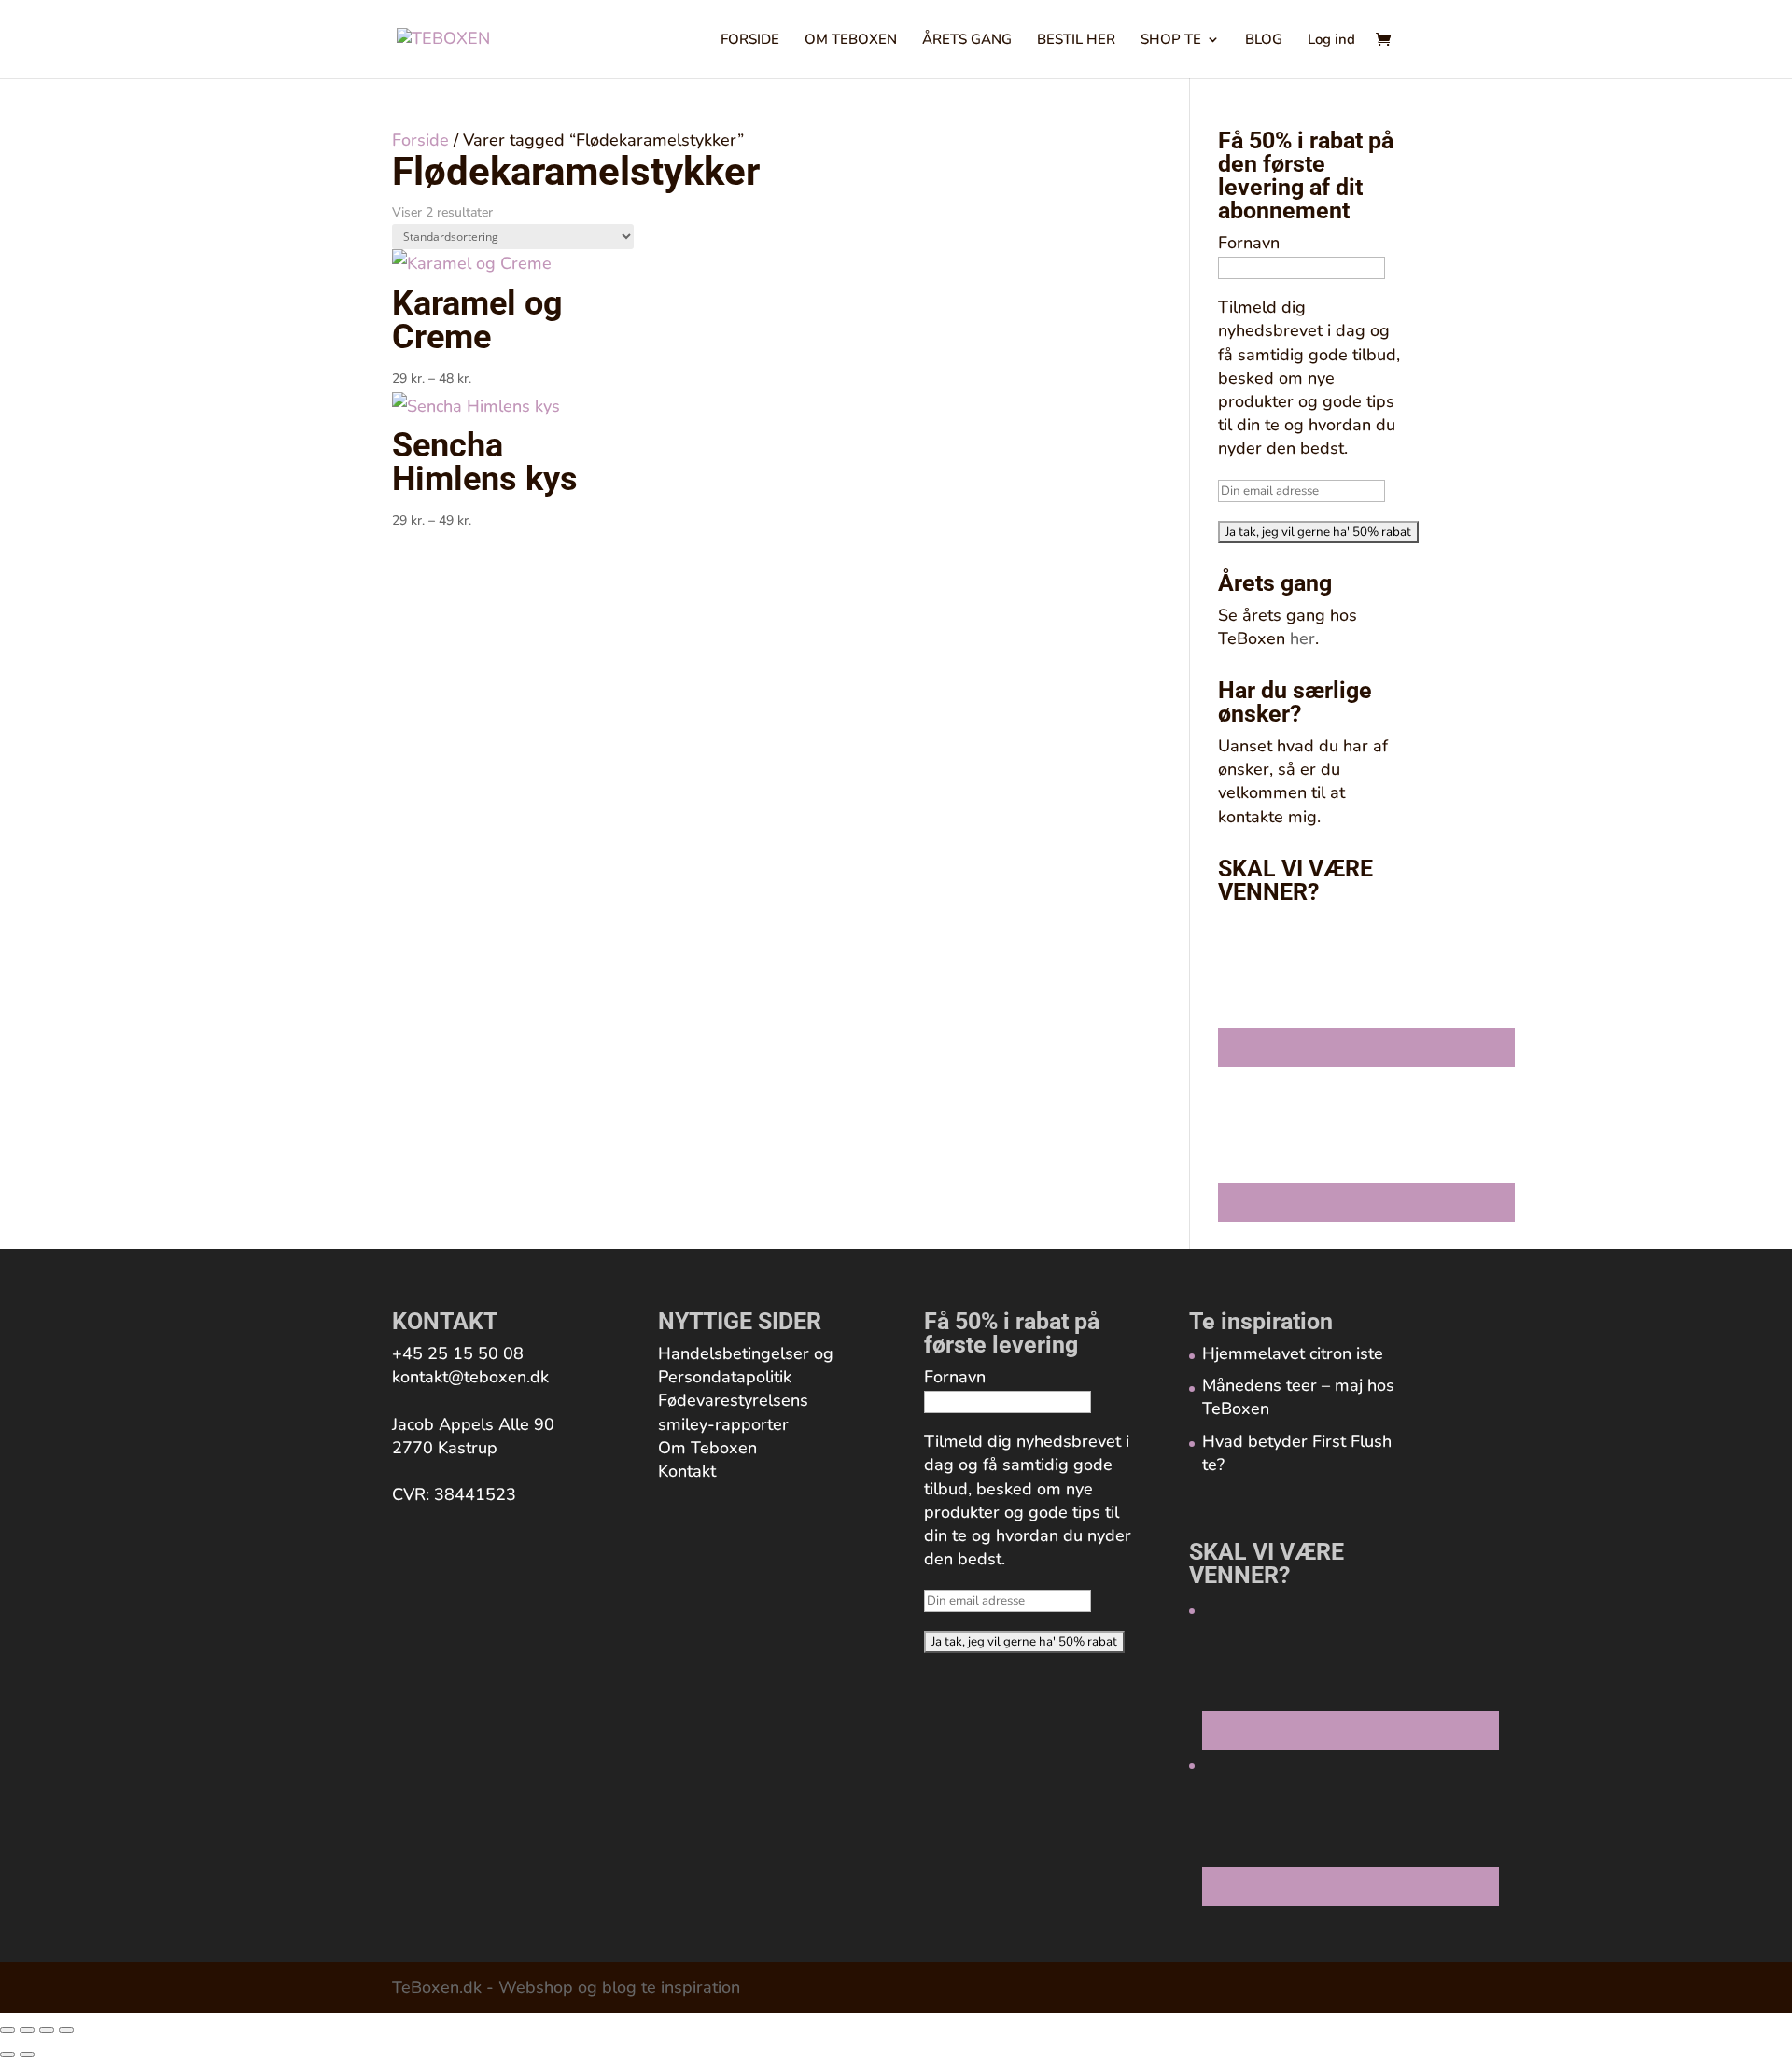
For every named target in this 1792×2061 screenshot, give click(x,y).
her (1302, 638)
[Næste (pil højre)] (27, 2054)
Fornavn (1249, 243)
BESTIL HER (1076, 41)
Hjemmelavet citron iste (1293, 1353)
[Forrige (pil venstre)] (7, 2054)
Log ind (1331, 41)
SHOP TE (1171, 41)
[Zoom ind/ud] (7, 2030)
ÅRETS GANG (967, 41)
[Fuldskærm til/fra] (27, 2030)
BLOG (1264, 41)
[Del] (47, 2030)
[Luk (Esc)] (66, 2030)
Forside (420, 140)
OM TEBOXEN (851, 41)
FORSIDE (750, 41)
